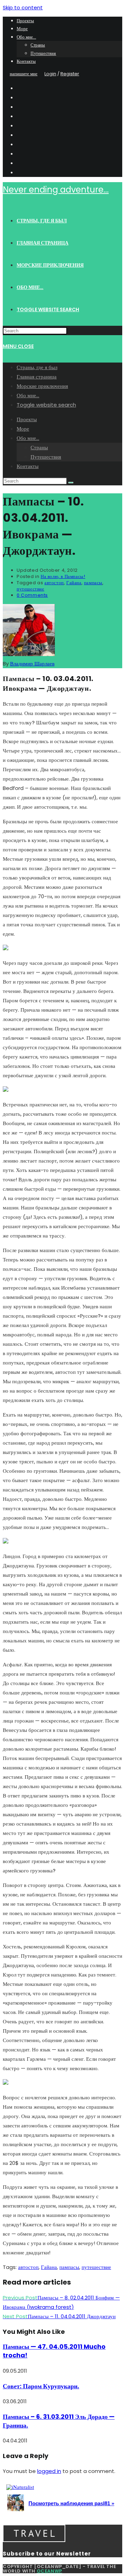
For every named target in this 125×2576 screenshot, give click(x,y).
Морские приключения (42, 386)
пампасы (93, 583)
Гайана (74, 583)
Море (22, 29)
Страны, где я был (37, 367)
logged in (49, 2471)
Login (50, 74)
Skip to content (23, 7)
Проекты (25, 21)
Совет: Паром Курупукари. (41, 2386)
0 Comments (32, 595)
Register (70, 74)
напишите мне (24, 74)
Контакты (26, 61)
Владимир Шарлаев (32, 664)
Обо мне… (26, 37)
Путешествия (43, 53)
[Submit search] (71, 483)
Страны (38, 45)
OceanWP (49, 2571)
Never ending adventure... (56, 190)
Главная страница (37, 377)
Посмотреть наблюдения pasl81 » (71, 2503)
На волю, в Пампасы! (63, 576)
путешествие (31, 589)
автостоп (54, 583)
